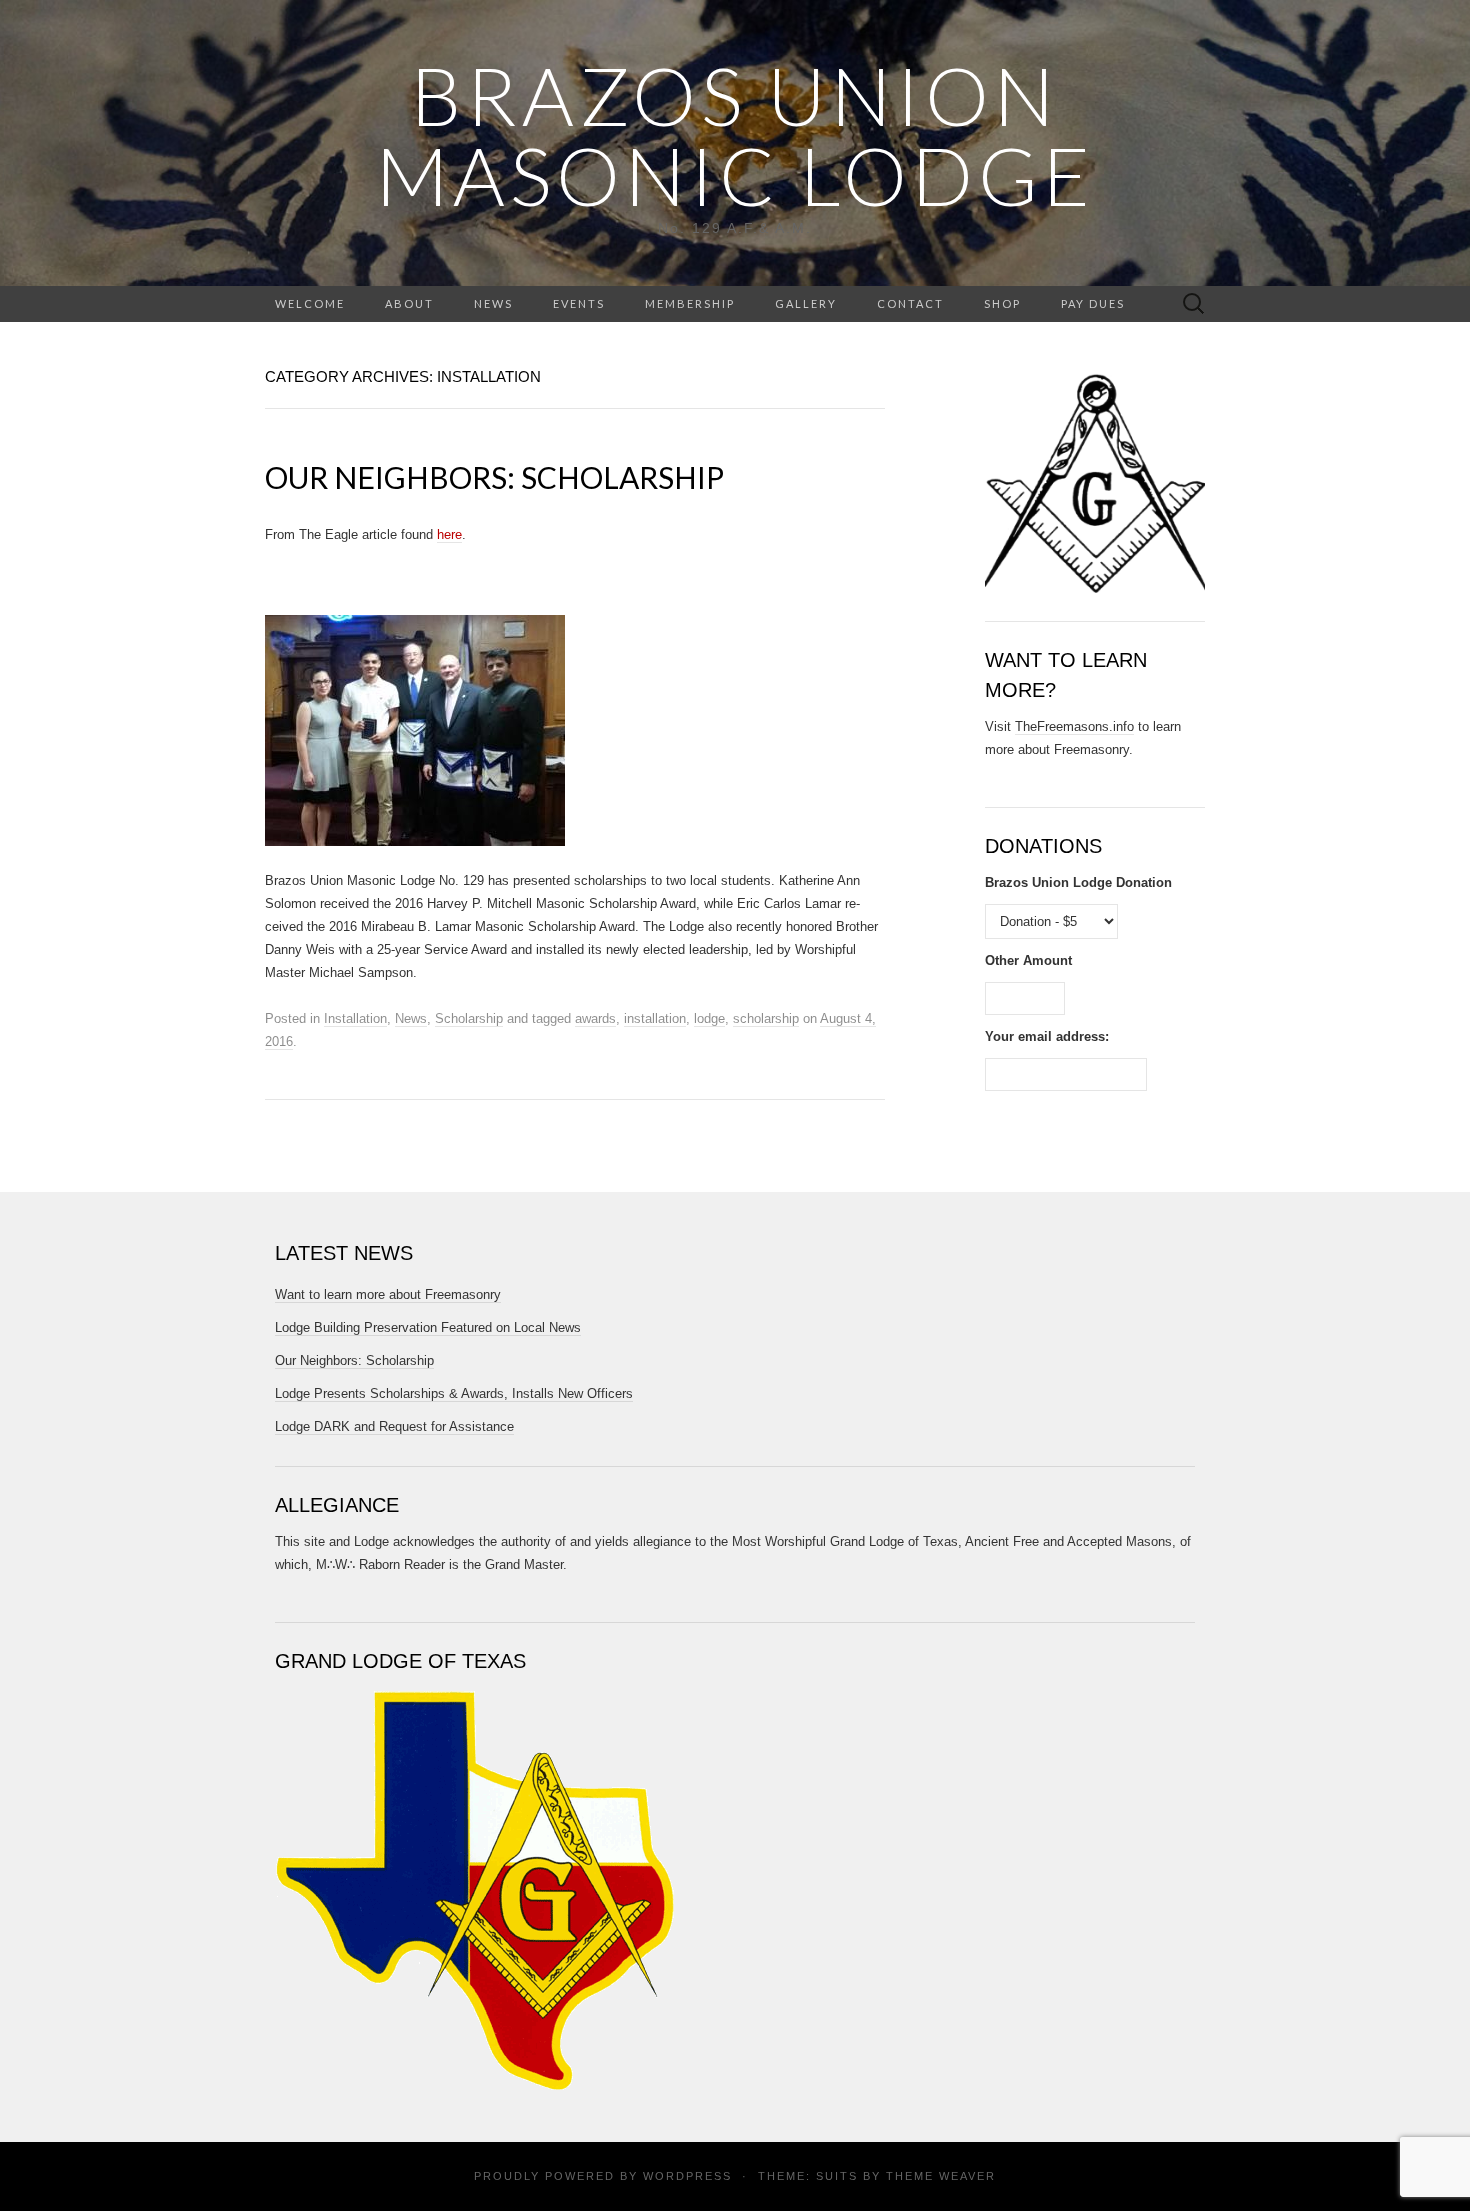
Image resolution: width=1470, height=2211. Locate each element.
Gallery (806, 303)
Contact (910, 303)
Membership (690, 303)
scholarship (766, 1018)
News (493, 303)
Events (579, 303)
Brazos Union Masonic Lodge (735, 135)
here (449, 534)
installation (655, 1018)
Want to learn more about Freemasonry (388, 1294)
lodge (709, 1018)
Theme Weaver (941, 2176)
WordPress (687, 2176)
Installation (355, 1018)
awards (595, 1018)
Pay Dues (1093, 303)
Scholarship (469, 1018)
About (409, 303)
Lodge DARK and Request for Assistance (394, 1426)
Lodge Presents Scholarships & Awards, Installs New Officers (454, 1393)
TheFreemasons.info (1074, 726)
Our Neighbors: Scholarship (494, 477)
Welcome (310, 303)
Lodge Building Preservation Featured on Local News (428, 1327)
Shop (1002, 303)
